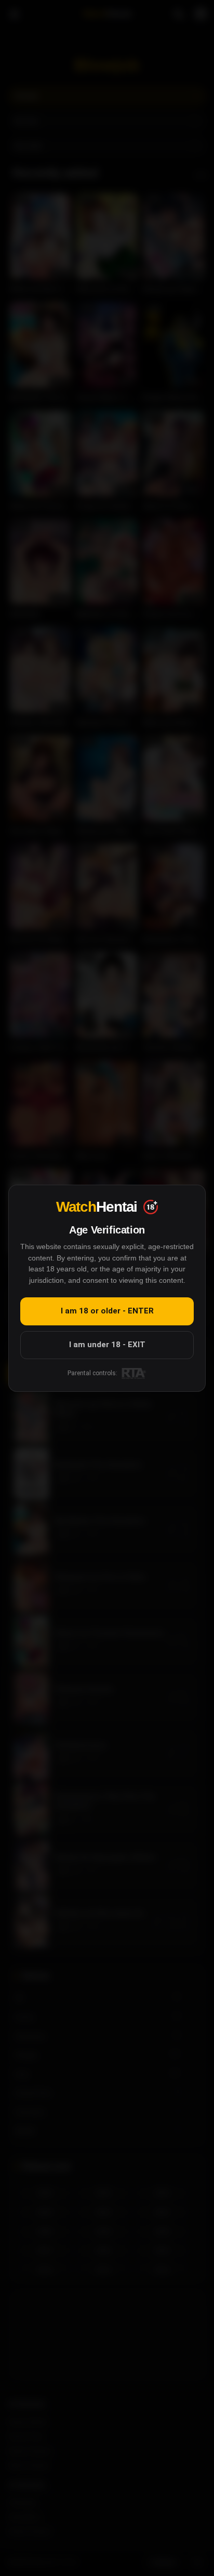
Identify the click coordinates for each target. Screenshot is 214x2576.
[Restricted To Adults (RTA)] (134, 1373)
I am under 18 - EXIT (107, 1344)
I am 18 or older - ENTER (107, 1311)
